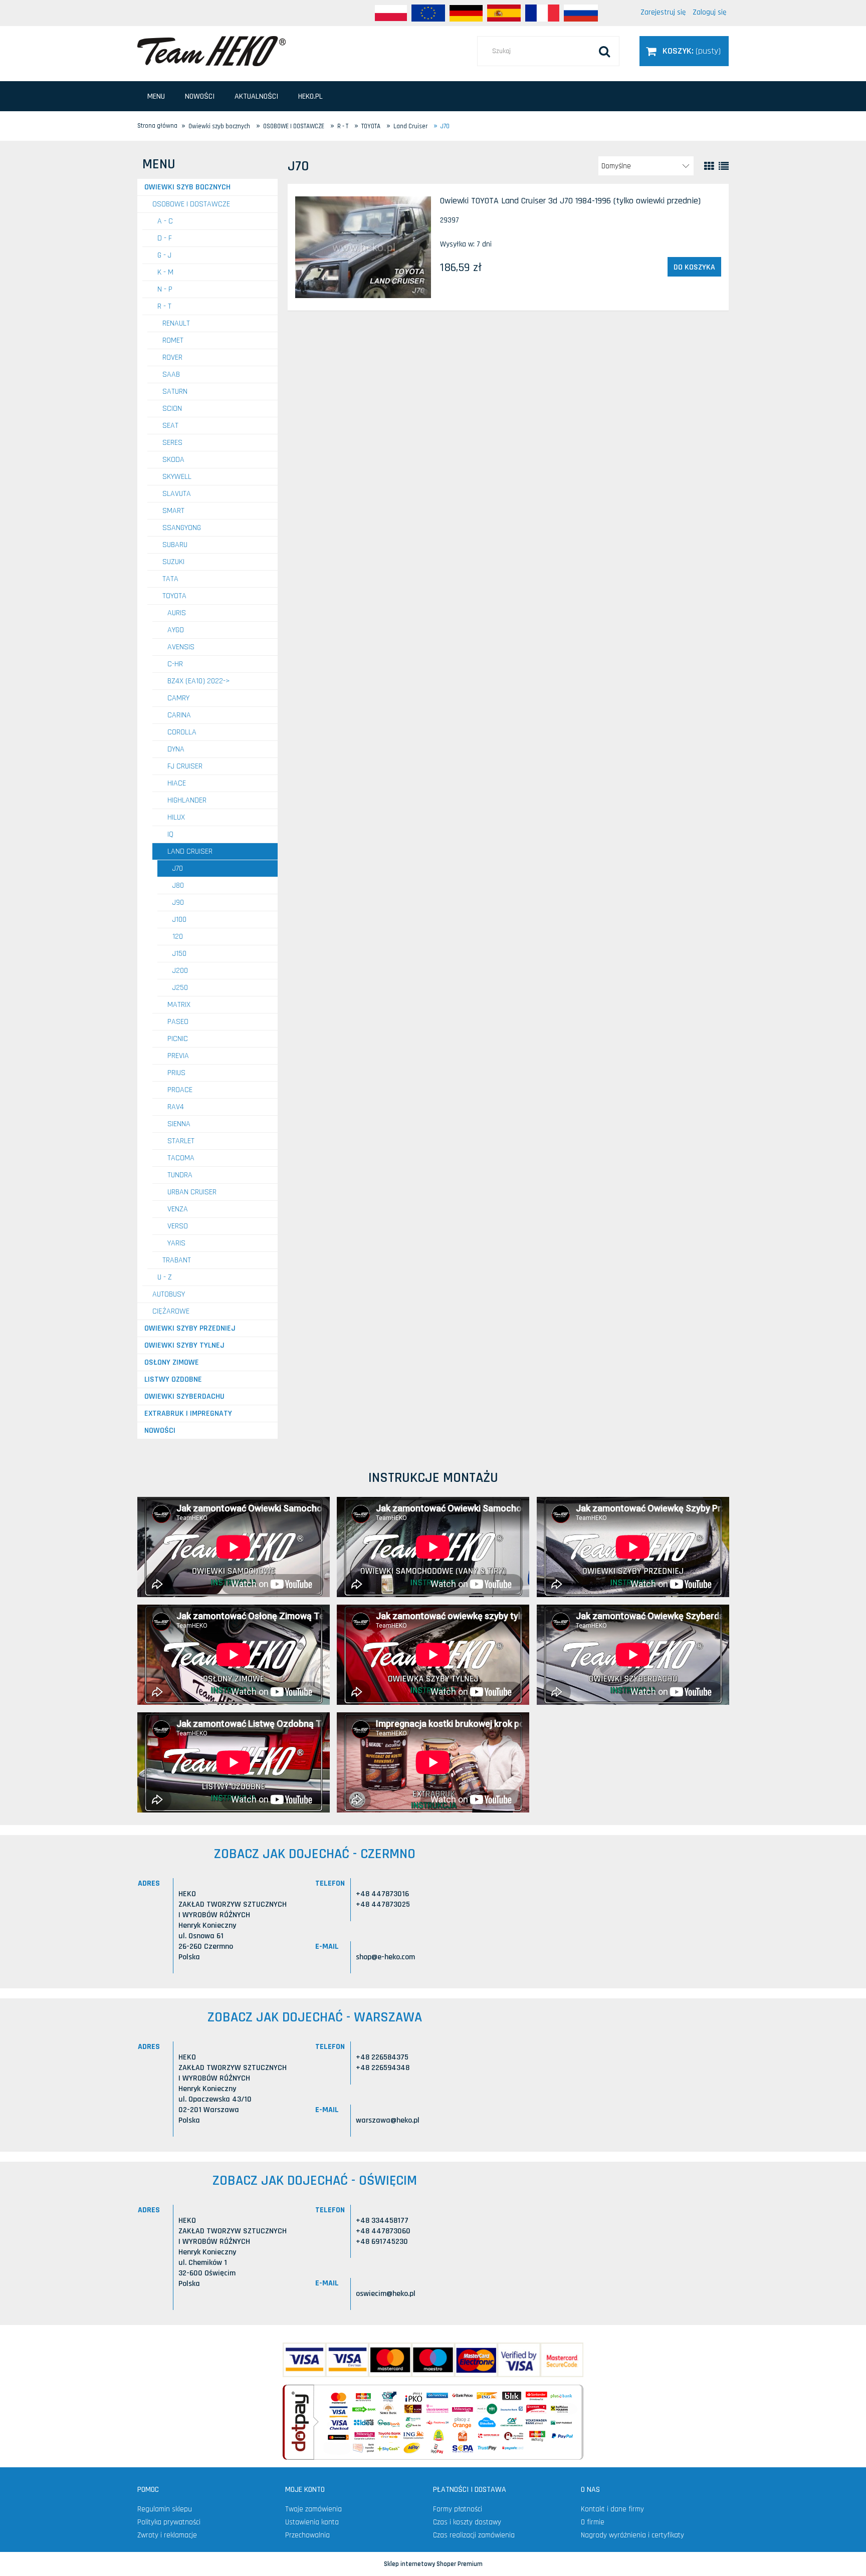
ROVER (172, 357)
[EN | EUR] (428, 13)
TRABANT (177, 1260)
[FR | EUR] (542, 13)
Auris (177, 613)
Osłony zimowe (172, 1362)
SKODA (173, 460)
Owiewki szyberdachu (184, 1396)
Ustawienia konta (312, 2522)
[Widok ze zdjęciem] (709, 166)
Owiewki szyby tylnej (184, 1345)
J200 (180, 971)
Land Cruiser (190, 851)
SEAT (170, 426)
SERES (172, 443)
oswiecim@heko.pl (386, 2294)
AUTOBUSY (169, 1294)
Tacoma (181, 1158)
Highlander (187, 800)
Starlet (181, 1141)
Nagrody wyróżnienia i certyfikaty (632, 2535)
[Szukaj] (604, 51)
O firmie (593, 2522)
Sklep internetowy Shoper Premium (433, 2564)
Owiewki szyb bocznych (187, 187)
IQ (170, 834)
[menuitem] (156, 96)
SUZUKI (173, 562)
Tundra (180, 1175)
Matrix (179, 1005)
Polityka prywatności (169, 2522)
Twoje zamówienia (313, 2509)
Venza (178, 1209)
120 (178, 937)
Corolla (182, 732)
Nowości (160, 1431)
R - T (164, 306)
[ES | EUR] (504, 13)
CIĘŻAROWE (171, 1311)
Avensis (181, 647)
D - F (165, 238)
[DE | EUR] (466, 13)
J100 (179, 920)
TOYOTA (174, 596)
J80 (178, 885)
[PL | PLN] (391, 13)
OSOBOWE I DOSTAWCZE (191, 204)
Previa (178, 1056)
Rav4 (176, 1107)
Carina (179, 715)
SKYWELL (177, 477)
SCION (172, 409)
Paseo (178, 1022)
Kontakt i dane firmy (612, 2509)
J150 (179, 954)
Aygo (176, 630)
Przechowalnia (307, 2535)
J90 (178, 903)
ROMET (173, 340)
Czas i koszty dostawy (467, 2522)
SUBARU (175, 545)
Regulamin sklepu (165, 2509)
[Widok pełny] (724, 166)
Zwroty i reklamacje (167, 2535)
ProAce (180, 1090)
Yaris (176, 1243)
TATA (170, 579)
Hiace (177, 783)
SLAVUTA (177, 494)
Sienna (179, 1124)
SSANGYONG (182, 528)
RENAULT (176, 323)
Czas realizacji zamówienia (474, 2535)
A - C (165, 221)
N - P (165, 289)
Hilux (176, 817)
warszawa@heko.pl (388, 2120)
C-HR (175, 664)
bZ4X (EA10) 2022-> (199, 681)
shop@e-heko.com (385, 1957)
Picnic (178, 1039)
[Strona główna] (211, 51)
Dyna (176, 749)
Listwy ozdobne (173, 1379)
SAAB (171, 374)
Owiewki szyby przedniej (190, 1328)
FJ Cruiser (185, 766)
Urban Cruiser (192, 1192)
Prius (176, 1073)
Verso (178, 1226)
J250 (180, 988)
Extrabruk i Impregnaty (188, 1413)
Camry (178, 698)
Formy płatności (458, 2509)
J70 (178, 868)
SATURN (175, 392)
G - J (164, 255)
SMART (173, 511)
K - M (165, 272)
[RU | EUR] (581, 13)
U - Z (165, 1277)
